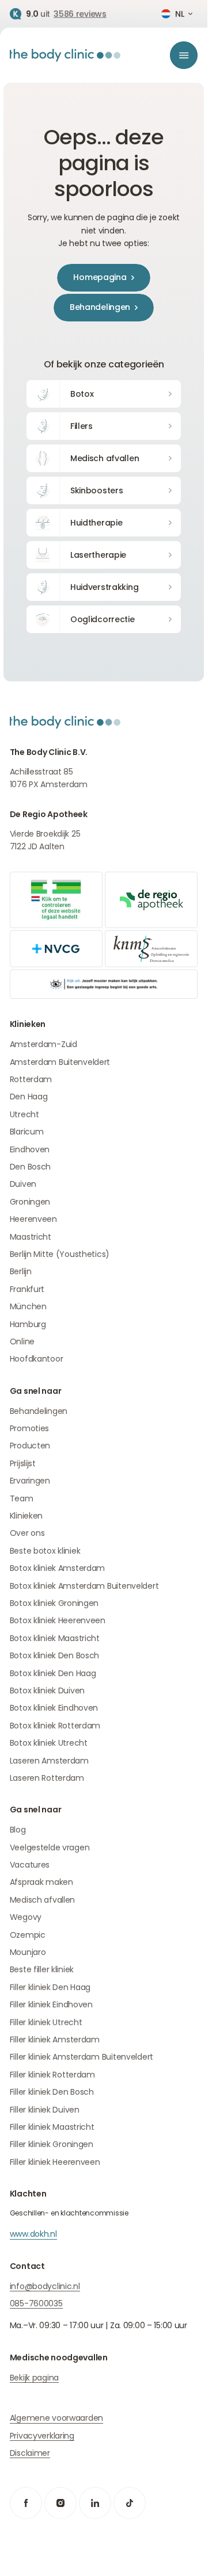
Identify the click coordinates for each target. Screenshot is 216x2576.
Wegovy (26, 1917)
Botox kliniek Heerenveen (58, 1620)
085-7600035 (36, 2303)
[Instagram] (60, 2503)
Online (22, 1341)
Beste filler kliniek (42, 1969)
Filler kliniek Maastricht (52, 2127)
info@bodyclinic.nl (45, 2286)
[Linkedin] (95, 2503)
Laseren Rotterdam (47, 1778)
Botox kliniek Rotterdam (55, 1726)
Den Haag (29, 1097)
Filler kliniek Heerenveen (55, 2162)
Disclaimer (30, 2453)
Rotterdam (31, 1079)
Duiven (23, 1184)
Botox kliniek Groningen (54, 1603)
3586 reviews (80, 14)
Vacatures (30, 1865)
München (28, 1306)
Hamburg (28, 1324)
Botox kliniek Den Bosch (55, 1655)
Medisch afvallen (43, 1900)
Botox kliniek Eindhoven (54, 1708)
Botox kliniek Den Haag (53, 1673)
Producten (30, 1446)
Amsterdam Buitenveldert (60, 1062)
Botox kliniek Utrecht (49, 1743)
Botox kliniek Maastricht (55, 1638)
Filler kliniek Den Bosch (52, 2092)
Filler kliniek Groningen (52, 2144)
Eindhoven (30, 1149)
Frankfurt (27, 1289)
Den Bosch (30, 1167)
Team (22, 1498)
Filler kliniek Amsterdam (55, 2040)
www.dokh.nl (33, 2234)
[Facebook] (26, 2503)
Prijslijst (23, 1463)
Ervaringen (30, 1481)
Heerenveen (33, 1219)
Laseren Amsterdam (49, 1761)
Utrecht (24, 1114)
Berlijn (21, 1271)
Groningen (30, 1202)
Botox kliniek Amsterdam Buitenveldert (84, 1586)
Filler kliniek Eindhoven (51, 2004)
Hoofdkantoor (37, 1359)
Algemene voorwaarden (56, 2418)
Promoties (29, 1428)
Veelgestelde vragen (50, 1847)
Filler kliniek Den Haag (50, 1987)
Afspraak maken (41, 1882)
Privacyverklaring (42, 2436)
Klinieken (26, 1516)
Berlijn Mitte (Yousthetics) (60, 1254)
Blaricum (27, 1132)
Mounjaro (28, 1952)
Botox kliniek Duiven (47, 1690)
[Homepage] (65, 55)
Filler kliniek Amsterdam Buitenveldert (82, 2057)
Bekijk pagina (34, 2378)
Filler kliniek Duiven (45, 2110)
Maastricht (31, 1237)
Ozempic (28, 1935)
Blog (18, 1830)
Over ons (27, 1533)
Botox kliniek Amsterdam (58, 1568)
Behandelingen (39, 1411)
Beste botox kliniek (45, 1551)
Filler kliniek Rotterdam (52, 2075)
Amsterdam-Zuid (43, 1044)
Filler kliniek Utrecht (46, 2022)
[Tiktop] (130, 2503)
